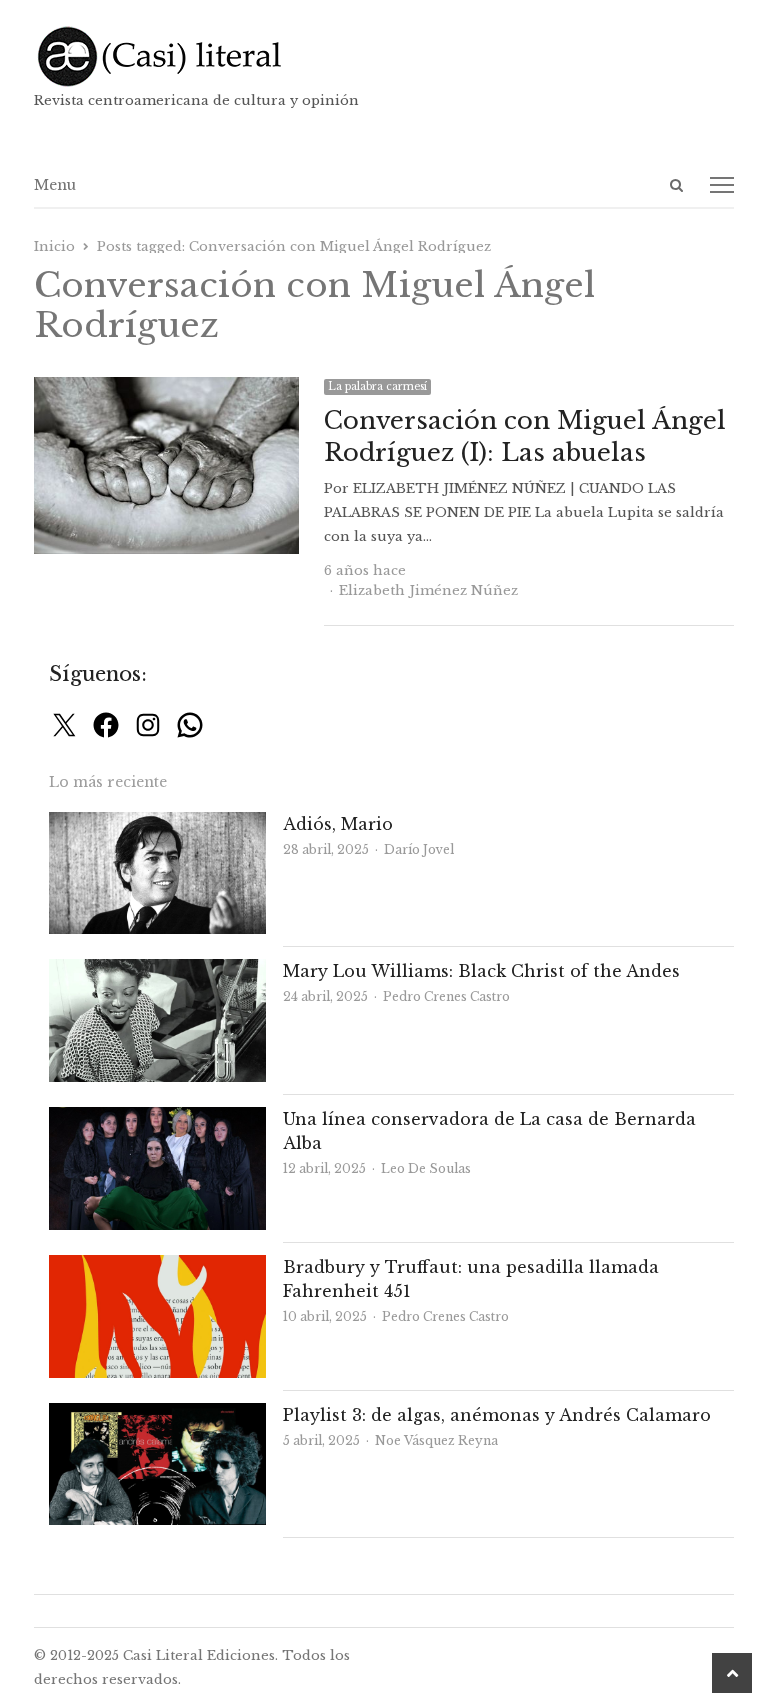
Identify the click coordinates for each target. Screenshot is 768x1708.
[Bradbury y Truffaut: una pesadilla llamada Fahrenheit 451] (158, 1266)
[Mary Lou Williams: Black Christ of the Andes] (158, 970)
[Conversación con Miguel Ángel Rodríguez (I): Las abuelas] (167, 388)
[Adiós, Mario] (158, 823)
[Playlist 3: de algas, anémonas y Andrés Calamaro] (158, 1414)
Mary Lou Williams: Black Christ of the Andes (481, 971)
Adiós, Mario (338, 824)
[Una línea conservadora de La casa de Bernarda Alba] (158, 1118)
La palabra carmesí (377, 386)
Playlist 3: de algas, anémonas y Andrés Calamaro (497, 1415)
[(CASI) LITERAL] (384, 56)
